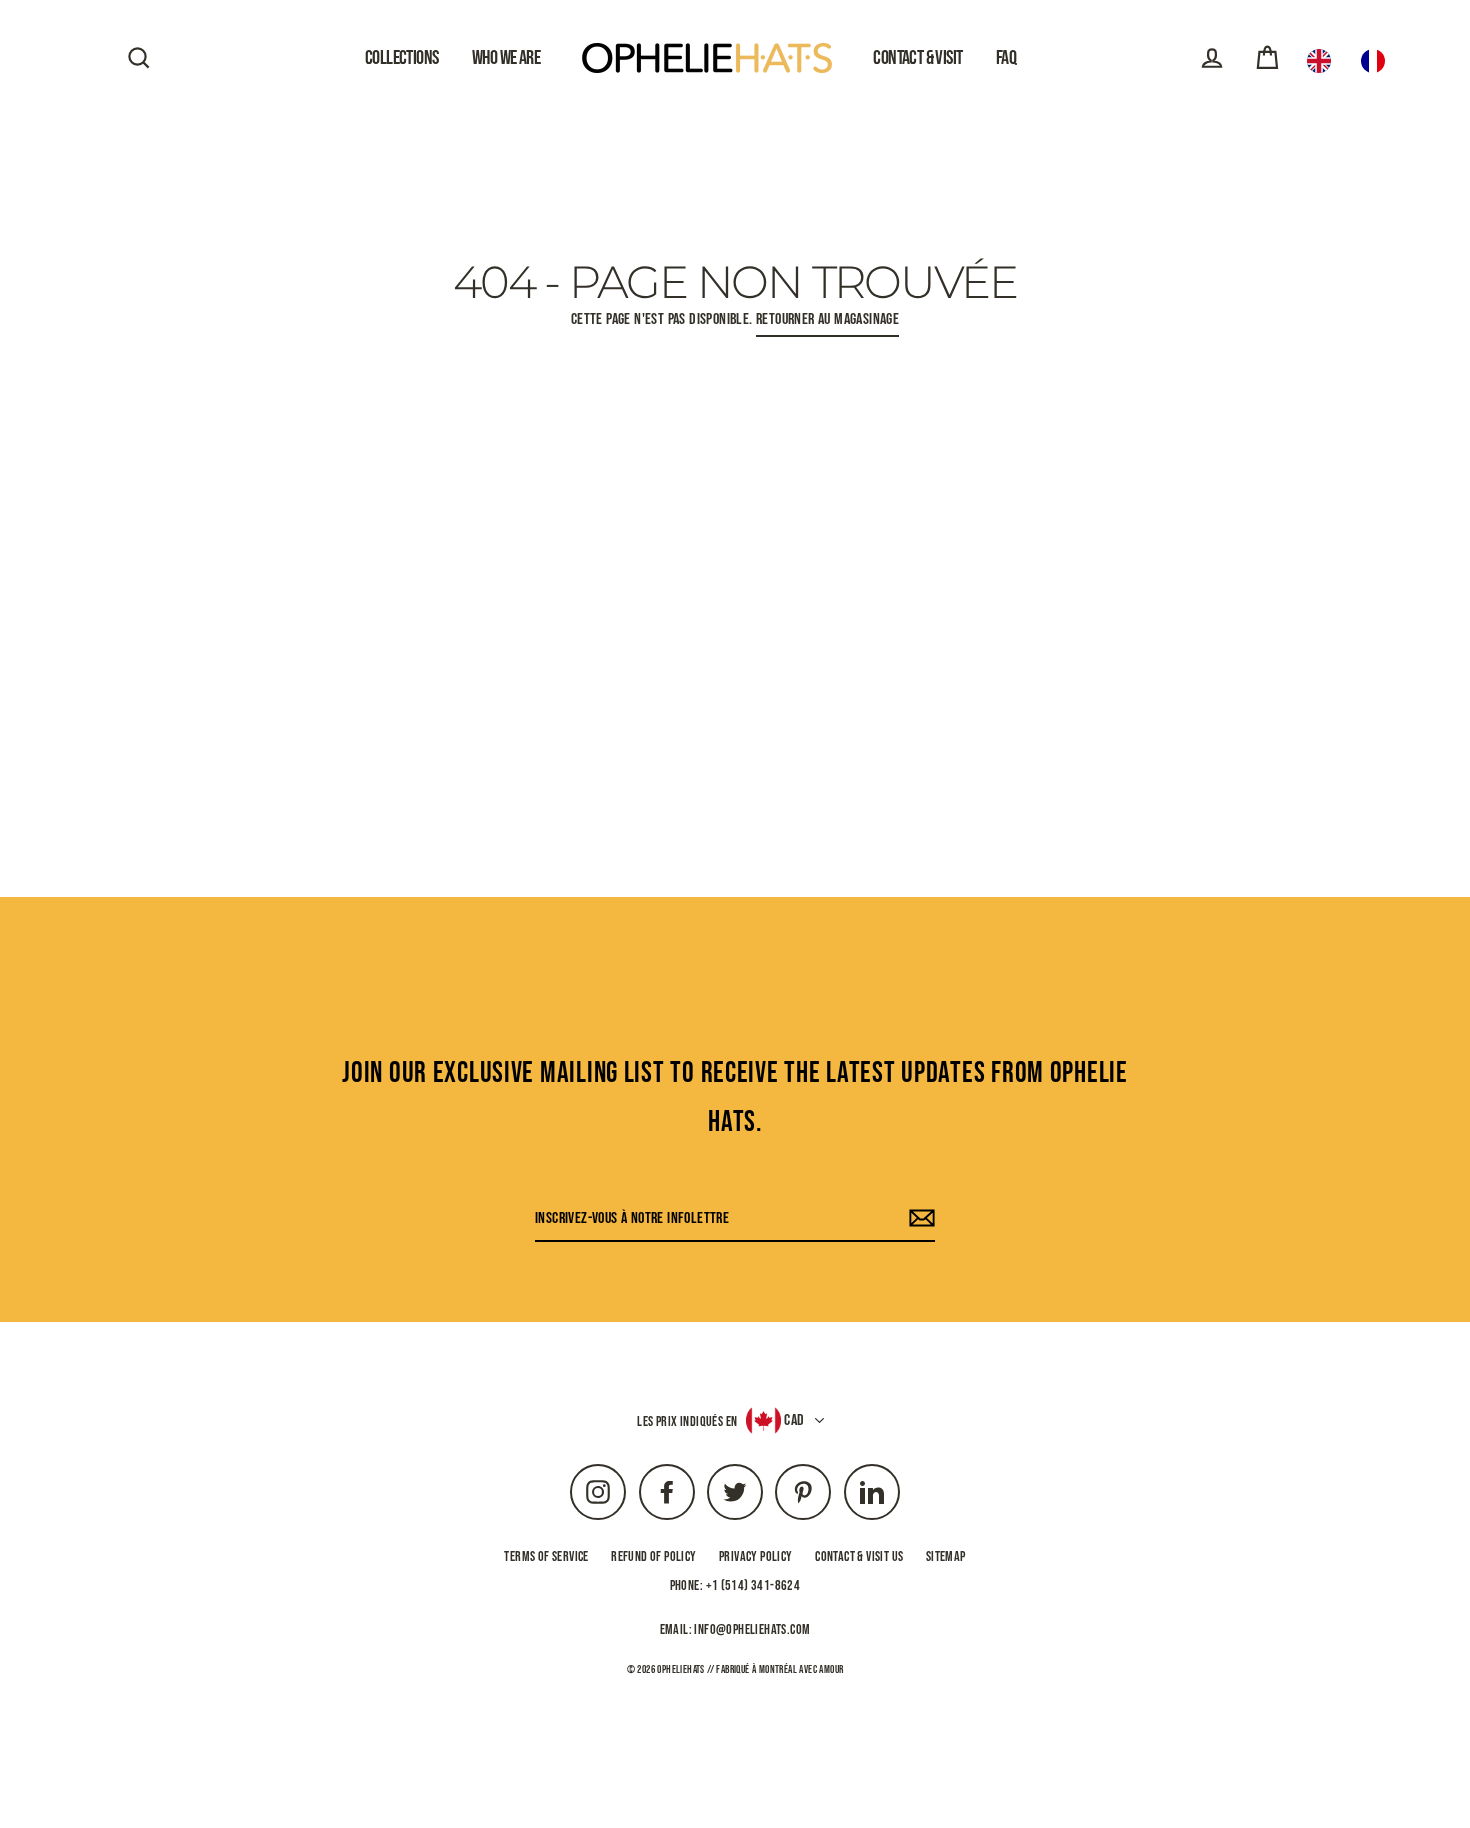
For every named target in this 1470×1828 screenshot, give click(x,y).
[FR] (1378, 61)
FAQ (1006, 58)
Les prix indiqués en (687, 1421)
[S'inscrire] (919, 1219)
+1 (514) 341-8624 (753, 1585)
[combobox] (1324, 61)
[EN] (1324, 61)
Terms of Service (546, 1556)
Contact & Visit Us (859, 1556)
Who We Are (506, 58)
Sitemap (946, 1556)
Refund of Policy (653, 1556)
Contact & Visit (917, 58)
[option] (1378, 61)
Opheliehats (680, 1669)
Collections (402, 58)
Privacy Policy (756, 1556)
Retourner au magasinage (827, 319)
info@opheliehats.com (752, 1629)
